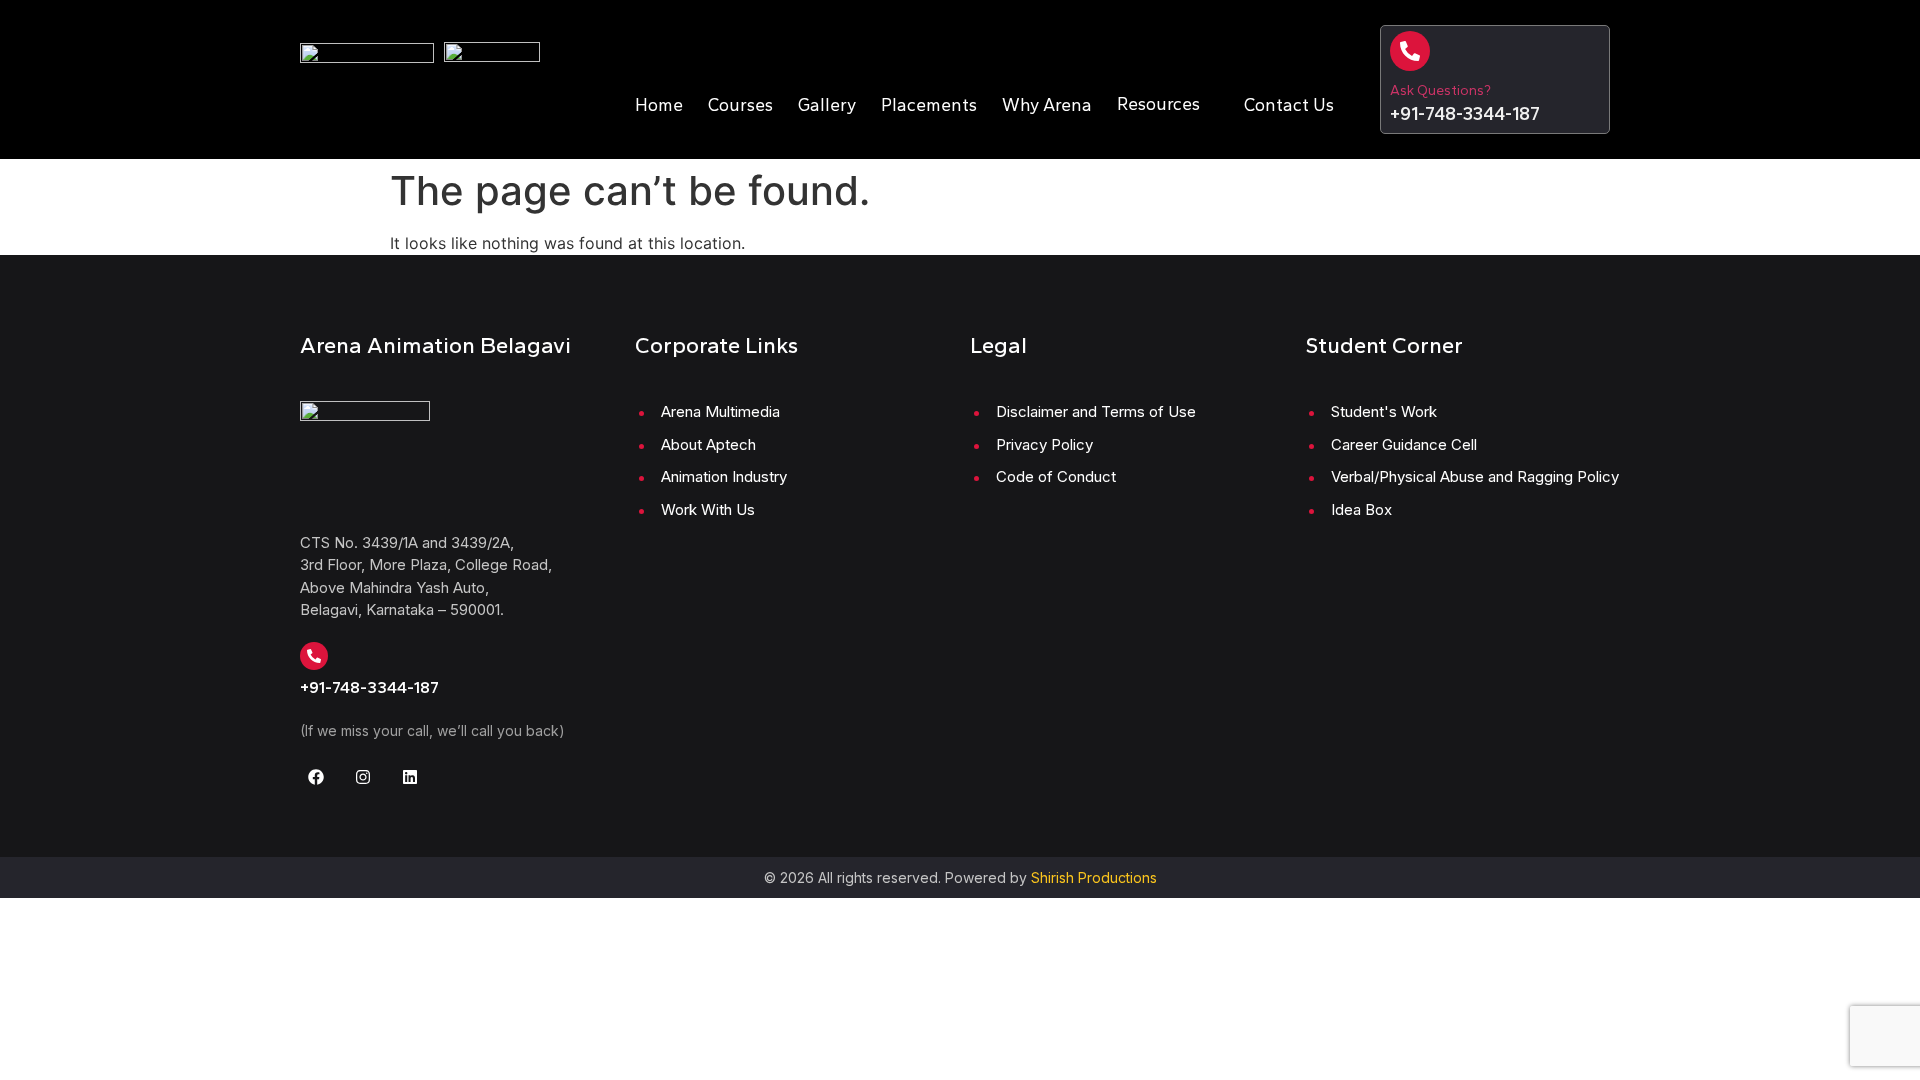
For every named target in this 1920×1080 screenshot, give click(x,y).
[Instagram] (363, 777)
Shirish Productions (1094, 877)
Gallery (827, 104)
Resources (1158, 103)
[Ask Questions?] (1410, 51)
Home (659, 104)
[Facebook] (316, 777)
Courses (740, 104)
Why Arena (1047, 104)
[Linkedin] (410, 777)
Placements (929, 104)
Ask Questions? (1440, 90)
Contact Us (1289, 104)
